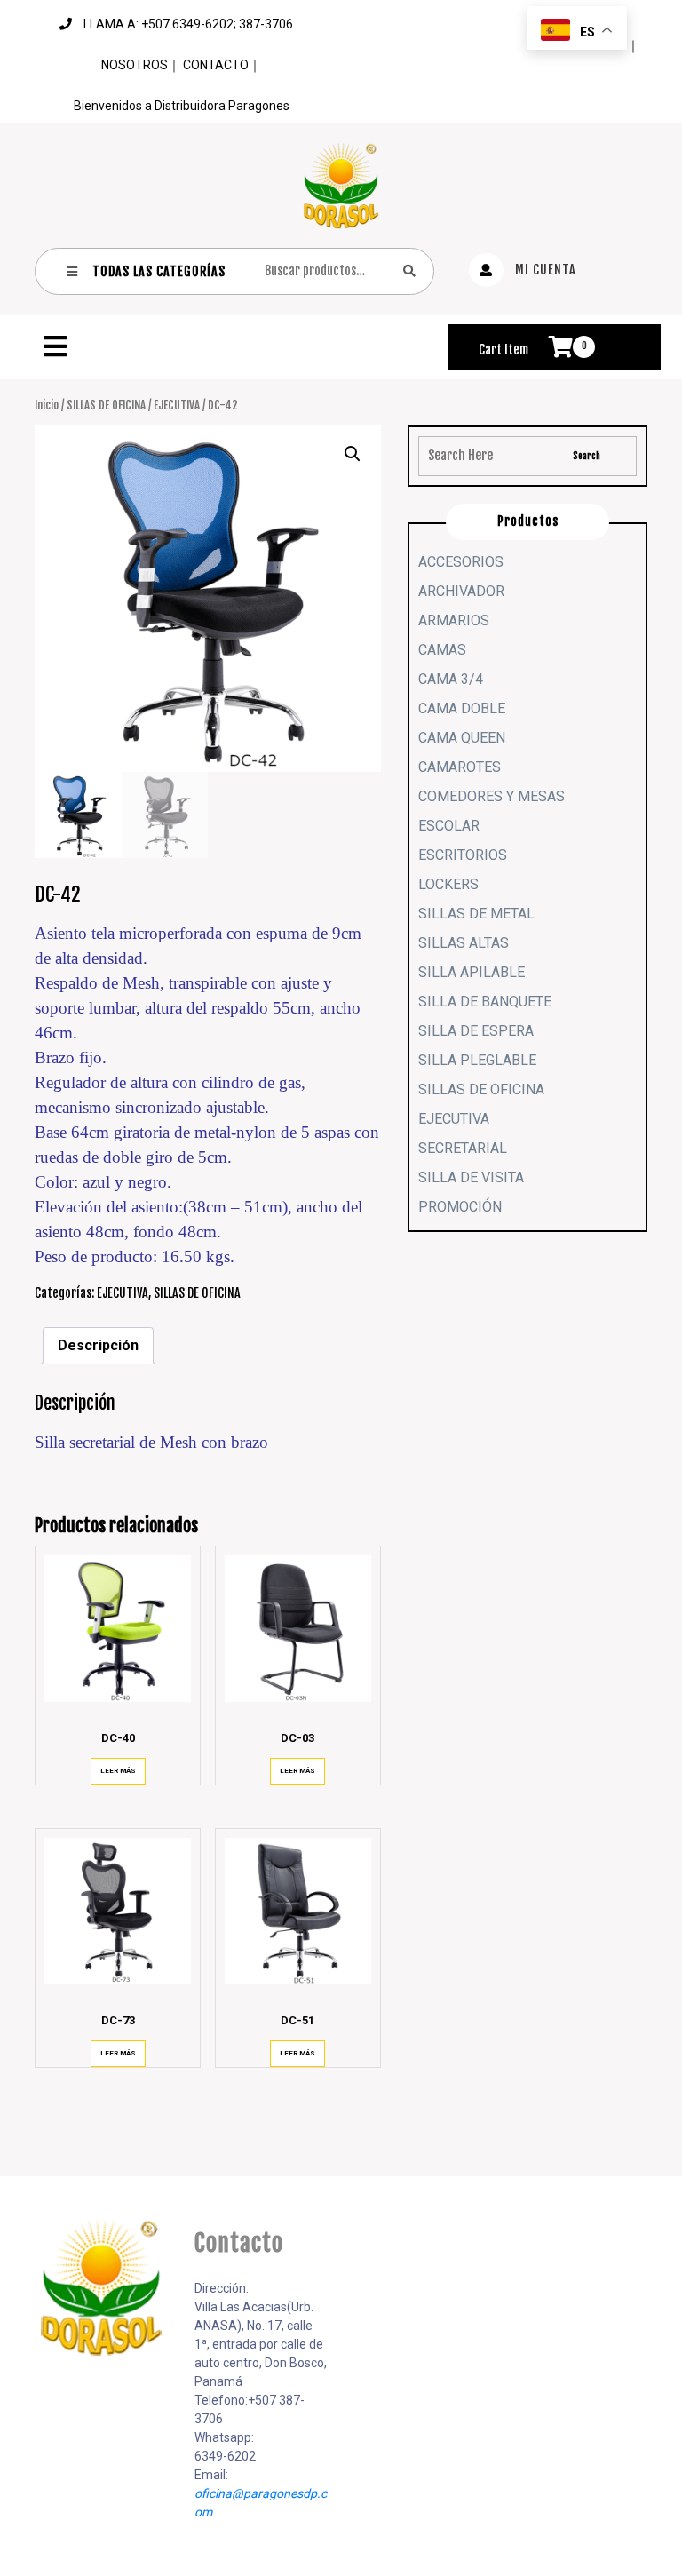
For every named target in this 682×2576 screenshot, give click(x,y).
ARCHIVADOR (461, 591)
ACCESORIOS (461, 562)
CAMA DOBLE (462, 708)
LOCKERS (448, 884)
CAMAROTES (460, 767)
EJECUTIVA (177, 405)
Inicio (47, 405)
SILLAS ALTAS (464, 943)
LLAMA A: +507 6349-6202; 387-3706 (188, 24)
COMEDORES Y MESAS (492, 796)
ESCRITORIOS (463, 855)
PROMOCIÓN (460, 1207)
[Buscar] (409, 270)
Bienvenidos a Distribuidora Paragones (182, 106)
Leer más (118, 1771)
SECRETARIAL (463, 1148)
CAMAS (442, 650)
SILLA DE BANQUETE (485, 1002)
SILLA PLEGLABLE (477, 1060)
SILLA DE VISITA (471, 1177)
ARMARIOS (454, 620)
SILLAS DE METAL (476, 914)
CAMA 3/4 (451, 679)
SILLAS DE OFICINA (106, 405)
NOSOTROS (135, 65)
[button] (234, 346)
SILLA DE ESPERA (476, 1031)
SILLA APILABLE (472, 972)
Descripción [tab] (98, 1345)
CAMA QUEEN (462, 738)
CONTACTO (216, 65)
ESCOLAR (449, 826)
